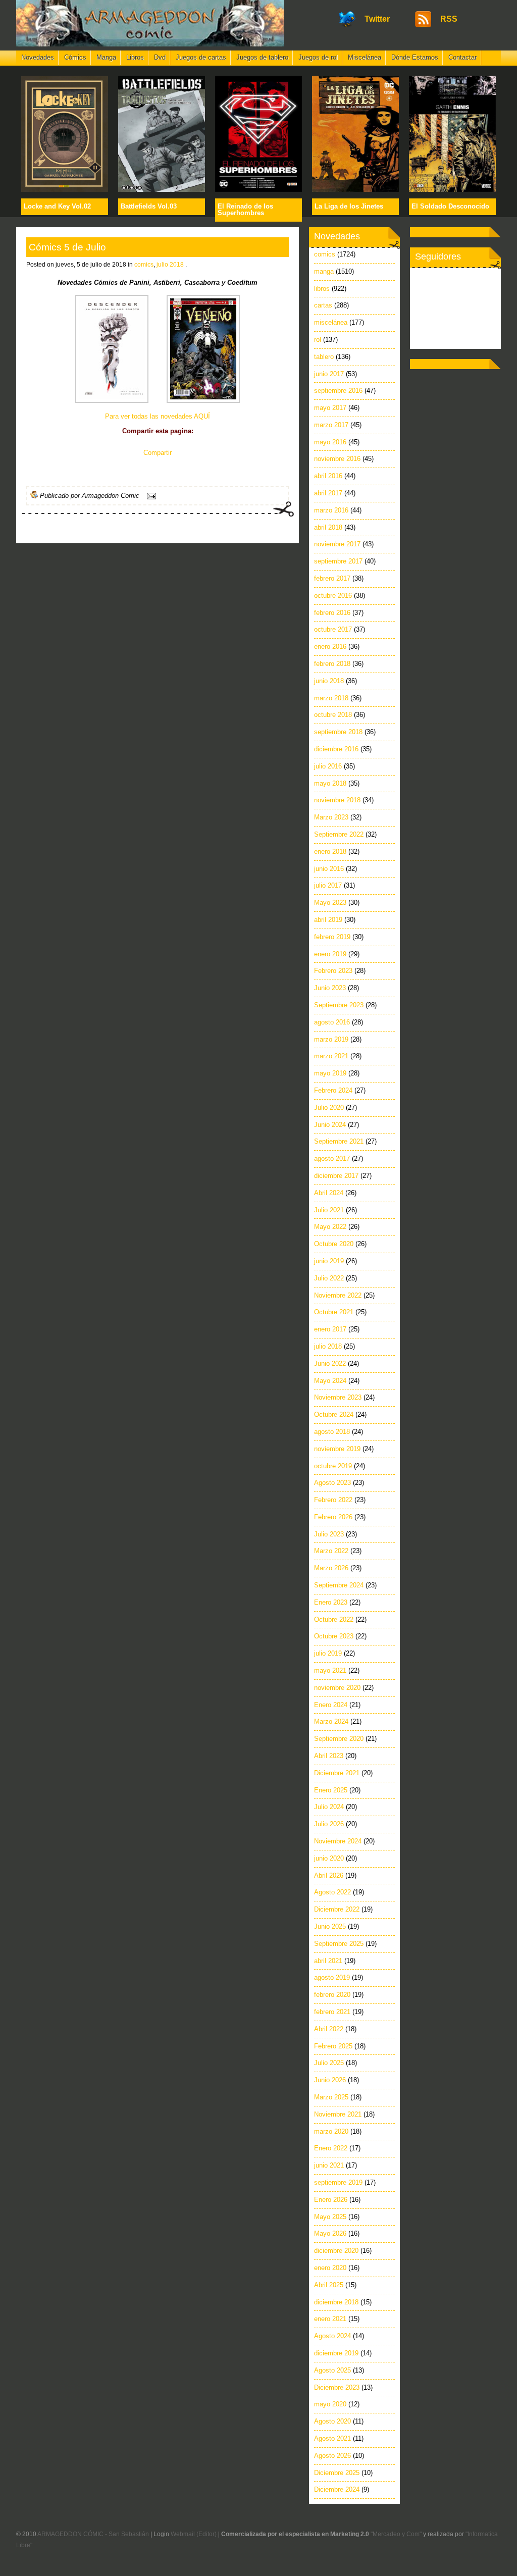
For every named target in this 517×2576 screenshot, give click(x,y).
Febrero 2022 (333, 1500)
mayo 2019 (330, 1073)
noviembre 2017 (337, 544)
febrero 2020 (332, 1995)
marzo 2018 (331, 698)
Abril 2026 (329, 1875)
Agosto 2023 (332, 1483)
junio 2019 (329, 1261)
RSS (449, 19)
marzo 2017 (331, 425)
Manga (106, 57)
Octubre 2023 (334, 1636)
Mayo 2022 (330, 1227)
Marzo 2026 (331, 1568)
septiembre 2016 (338, 391)
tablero (324, 357)
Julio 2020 (329, 1107)
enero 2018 (330, 852)
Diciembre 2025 (337, 2473)
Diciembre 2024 (337, 2489)
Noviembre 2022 (338, 1295)
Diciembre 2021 (337, 1773)
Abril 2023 (329, 1756)
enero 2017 (330, 1329)
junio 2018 (329, 681)
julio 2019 (328, 1653)
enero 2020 (330, 2268)
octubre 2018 (333, 715)
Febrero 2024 (333, 1090)
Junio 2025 (330, 1926)
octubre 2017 (333, 629)
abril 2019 (328, 920)
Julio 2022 (329, 1278)
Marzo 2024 (331, 1721)
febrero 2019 (332, 937)
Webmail (183, 2534)
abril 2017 (328, 493)
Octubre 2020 (334, 1244)
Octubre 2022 (334, 1619)
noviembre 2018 (337, 800)
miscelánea (331, 322)
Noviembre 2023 (338, 1397)
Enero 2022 (331, 2148)
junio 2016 (329, 869)
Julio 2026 (329, 1824)
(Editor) (206, 2534)
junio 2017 (329, 374)
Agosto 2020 (332, 2421)
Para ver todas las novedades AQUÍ (158, 416)
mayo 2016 (330, 442)
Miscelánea (365, 57)
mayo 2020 (330, 2404)
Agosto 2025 (332, 2370)
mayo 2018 (330, 783)
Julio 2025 (329, 2063)
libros (322, 289)
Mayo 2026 (330, 2233)
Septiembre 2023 (339, 1005)
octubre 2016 (333, 596)
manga (324, 271)
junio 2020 (329, 1858)
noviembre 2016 (337, 459)
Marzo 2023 (331, 817)
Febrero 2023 (333, 971)
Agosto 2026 (332, 2456)
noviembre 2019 (337, 1449)
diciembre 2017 (336, 1176)
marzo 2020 (331, 2131)
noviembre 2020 (337, 1688)
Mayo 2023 (330, 903)
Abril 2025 (329, 2285)
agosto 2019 (332, 1977)
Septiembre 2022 (339, 834)
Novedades (38, 57)
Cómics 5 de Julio (67, 247)
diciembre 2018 (336, 2302)
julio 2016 (328, 766)
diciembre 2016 (336, 749)
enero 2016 (330, 647)
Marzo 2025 (331, 2097)
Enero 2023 (331, 1602)
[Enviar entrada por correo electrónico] (150, 496)
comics (144, 265)
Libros (135, 57)
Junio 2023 (330, 988)
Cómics (75, 57)
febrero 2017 (332, 578)
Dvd (160, 57)
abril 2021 (328, 1961)
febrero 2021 (332, 2012)
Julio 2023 (329, 1534)
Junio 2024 (330, 1125)
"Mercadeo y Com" (396, 2534)
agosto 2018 (332, 1432)
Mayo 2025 (330, 2217)
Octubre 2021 (334, 1312)
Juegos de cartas (201, 57)
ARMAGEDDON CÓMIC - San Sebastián (93, 2534)
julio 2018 (170, 265)
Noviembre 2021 (338, 2114)
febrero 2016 (332, 613)
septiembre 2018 (338, 732)
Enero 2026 (331, 2200)
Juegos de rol (318, 57)
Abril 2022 (329, 2029)
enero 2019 (330, 954)
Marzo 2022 (331, 1551)
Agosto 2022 (332, 1892)
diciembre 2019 (336, 2353)
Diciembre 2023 (337, 2387)
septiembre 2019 (338, 2182)
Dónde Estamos (415, 57)
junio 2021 (329, 2165)
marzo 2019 (331, 1039)
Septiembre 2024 (339, 1585)
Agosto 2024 (332, 2336)
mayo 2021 (330, 1670)
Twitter (377, 19)
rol (318, 340)
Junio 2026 (330, 2080)
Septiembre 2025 (339, 1944)
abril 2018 (328, 527)
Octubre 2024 (334, 1414)
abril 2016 (328, 476)
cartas (323, 305)
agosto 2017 (332, 1158)
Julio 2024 (329, 1807)
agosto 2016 (332, 1022)
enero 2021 (330, 2319)
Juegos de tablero (262, 57)
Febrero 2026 (333, 1517)
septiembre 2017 (338, 561)
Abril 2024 (329, 1193)
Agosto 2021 (332, 2438)
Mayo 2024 (330, 1381)
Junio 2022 (330, 1363)
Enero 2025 (331, 1790)
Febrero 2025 (333, 2046)
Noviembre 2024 (338, 1841)
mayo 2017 (330, 408)
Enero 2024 (331, 1705)
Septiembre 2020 (339, 1739)
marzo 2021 (331, 1056)
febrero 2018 (332, 664)
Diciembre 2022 (337, 1909)
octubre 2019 (333, 1466)
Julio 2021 (329, 1210)
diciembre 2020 (336, 2251)
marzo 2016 (331, 510)
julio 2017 (328, 885)
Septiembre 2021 (339, 1141)
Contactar (462, 57)
